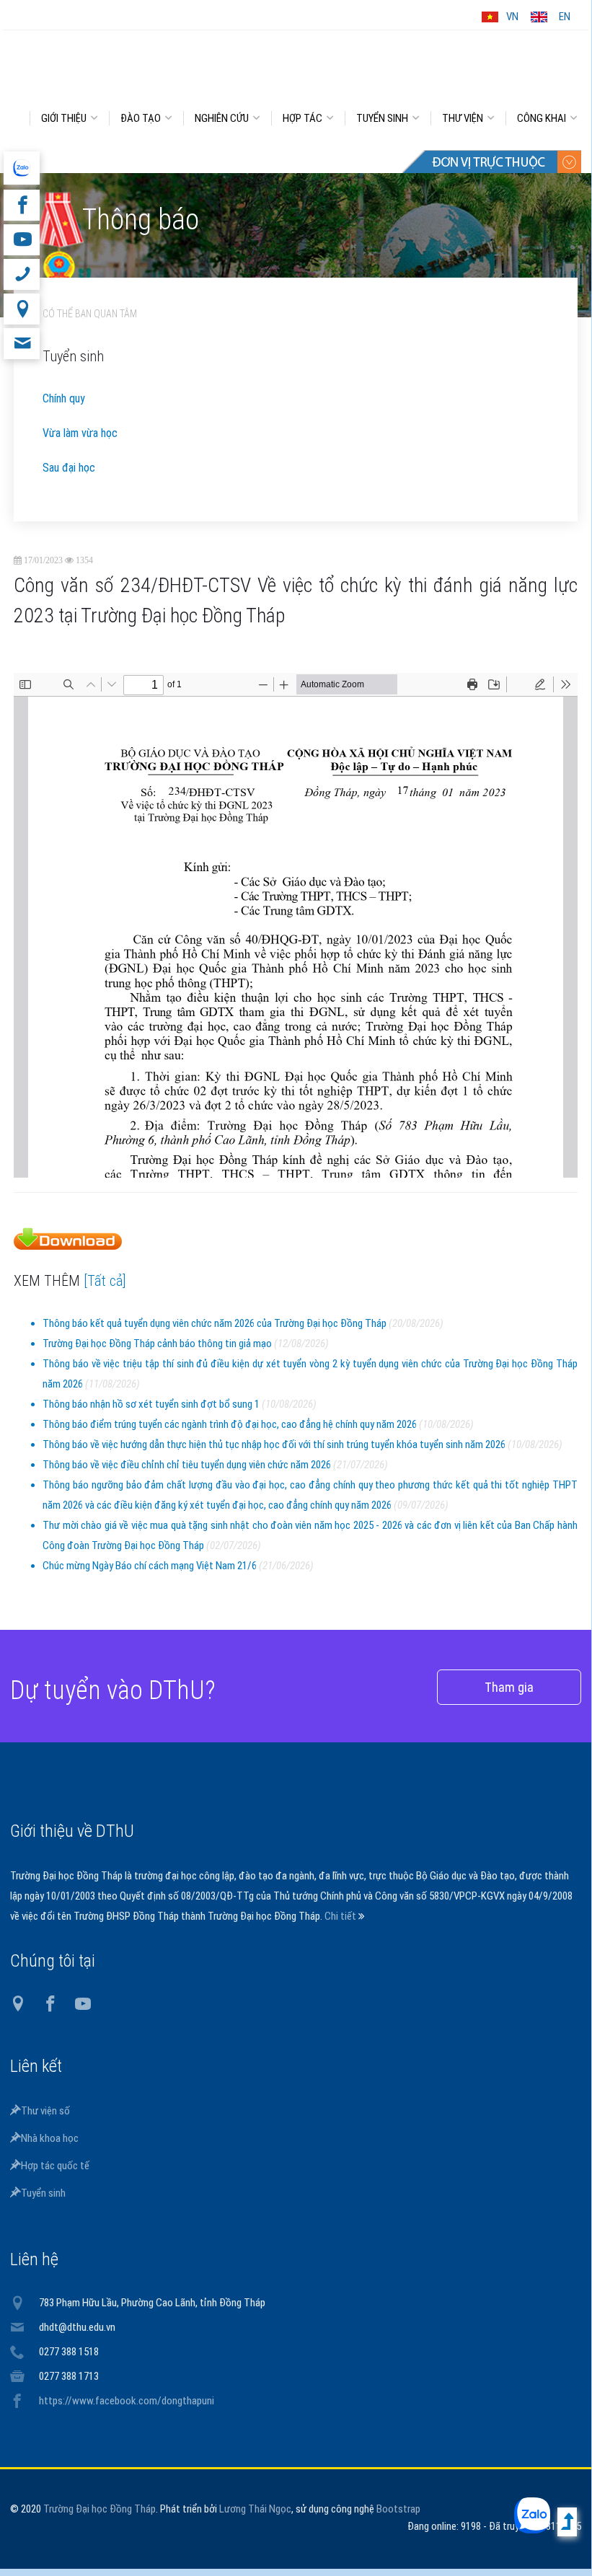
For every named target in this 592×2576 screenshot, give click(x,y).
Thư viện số (45, 2112)
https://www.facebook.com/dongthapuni (127, 2402)
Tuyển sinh (43, 2195)
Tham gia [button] (509, 1689)
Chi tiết (341, 1918)
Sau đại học (69, 469)
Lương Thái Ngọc (255, 2510)
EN (565, 17)
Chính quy (64, 400)
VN (512, 17)
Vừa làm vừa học (80, 435)
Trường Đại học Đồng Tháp (100, 2510)
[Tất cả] (105, 1282)
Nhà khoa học (50, 2140)
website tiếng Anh (21, 168)
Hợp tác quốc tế (55, 2167)
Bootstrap (398, 2510)
